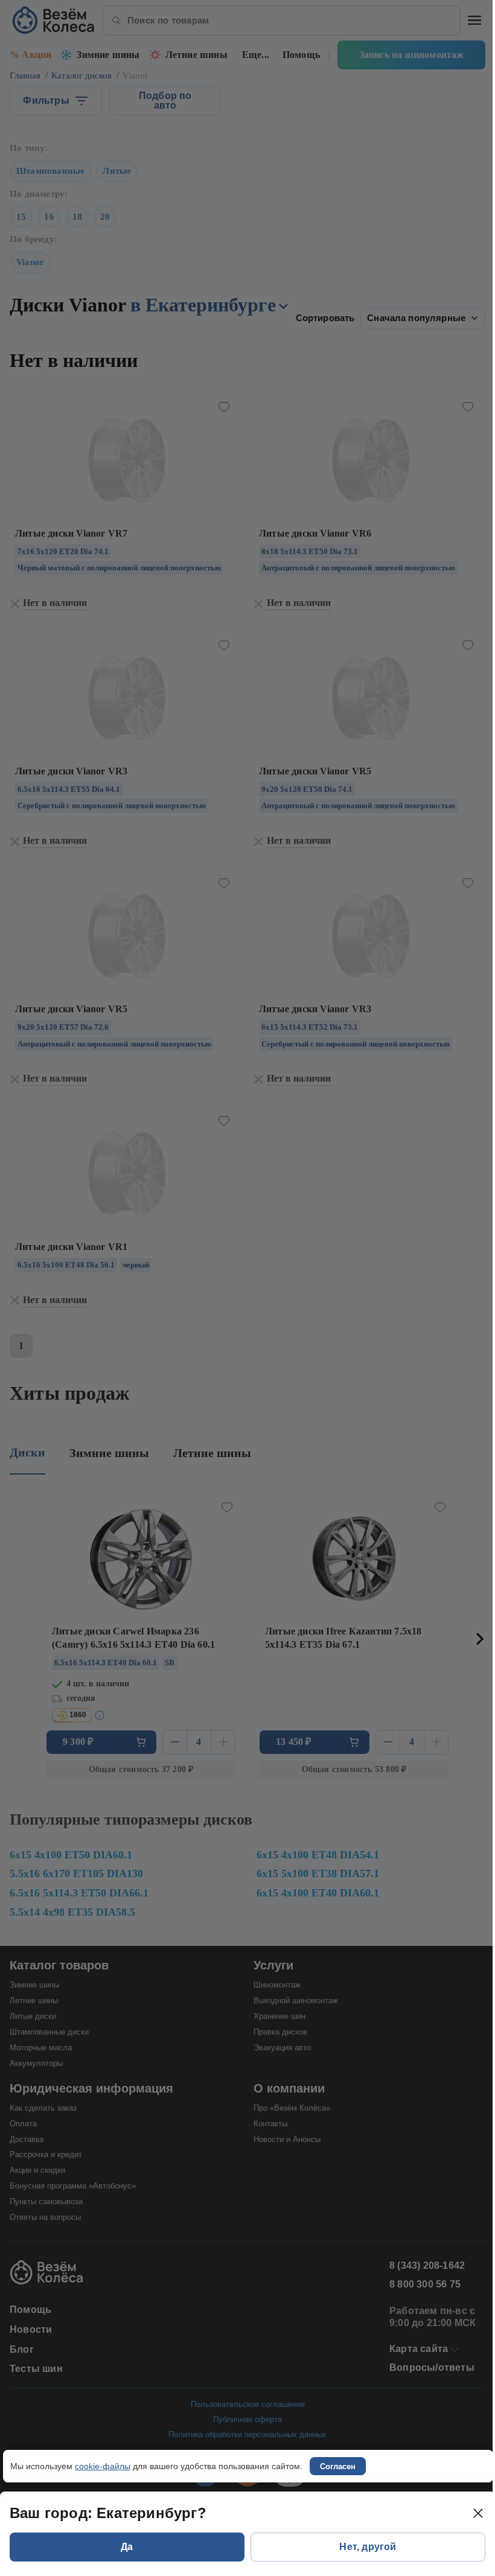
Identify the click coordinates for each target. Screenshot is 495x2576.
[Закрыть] (478, 2513)
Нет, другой (368, 2547)
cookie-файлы (103, 2466)
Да (127, 2547)
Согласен (338, 2466)
